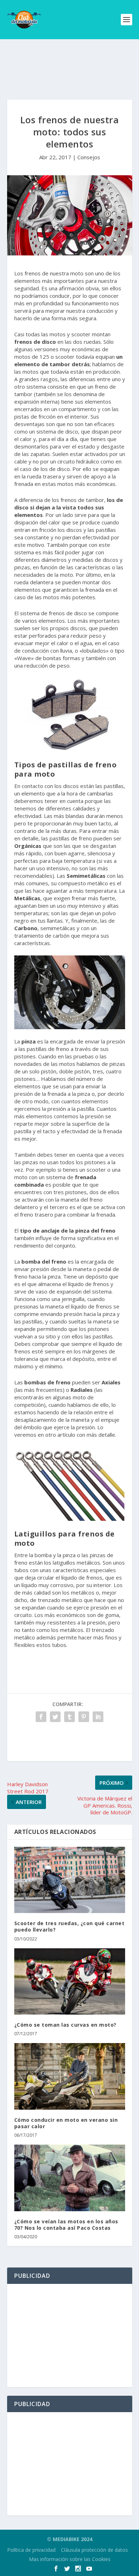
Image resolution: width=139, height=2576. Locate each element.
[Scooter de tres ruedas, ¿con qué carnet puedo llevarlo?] (70, 1880)
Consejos (89, 157)
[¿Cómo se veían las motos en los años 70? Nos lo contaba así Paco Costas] (70, 2178)
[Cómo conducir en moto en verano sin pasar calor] (70, 2076)
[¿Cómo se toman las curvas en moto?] (70, 1982)
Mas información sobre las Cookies (70, 2559)
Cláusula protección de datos (94, 2550)
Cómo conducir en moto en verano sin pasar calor (66, 2123)
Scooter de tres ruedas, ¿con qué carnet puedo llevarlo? (69, 1926)
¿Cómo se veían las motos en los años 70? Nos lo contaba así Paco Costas (66, 2225)
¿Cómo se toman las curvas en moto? (65, 2025)
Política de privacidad (31, 2550)
